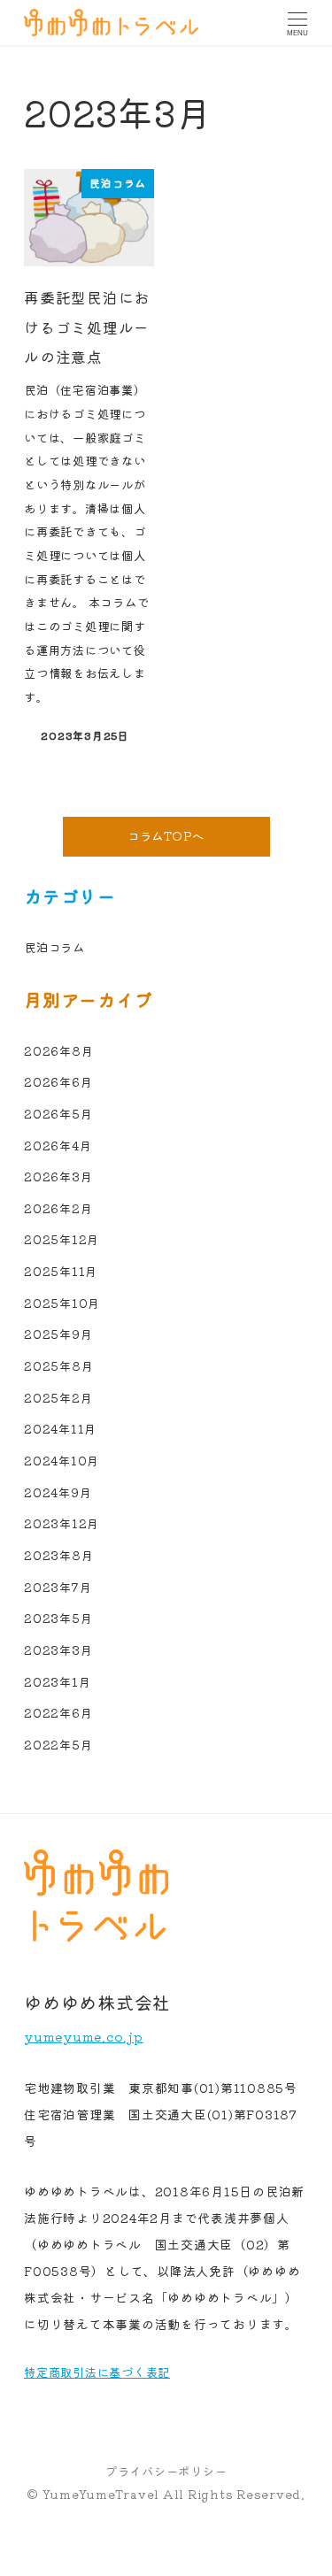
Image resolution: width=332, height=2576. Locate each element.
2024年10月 (62, 1461)
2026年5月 (58, 1114)
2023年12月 (62, 1523)
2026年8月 (58, 1051)
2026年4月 (58, 1146)
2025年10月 (62, 1303)
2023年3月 (58, 1650)
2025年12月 (62, 1239)
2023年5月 (58, 1618)
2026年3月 (58, 1177)
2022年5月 (58, 1745)
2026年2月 (58, 1208)
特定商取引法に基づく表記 (97, 2372)
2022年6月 (58, 1713)
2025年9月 (58, 1334)
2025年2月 (58, 1398)
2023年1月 (57, 1682)
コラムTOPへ (166, 836)
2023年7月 (58, 1587)
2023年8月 (58, 1555)
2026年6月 (58, 1082)
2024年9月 (58, 1492)
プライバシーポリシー (166, 2471)
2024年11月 (60, 1429)
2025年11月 (61, 1271)
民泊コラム (54, 947)
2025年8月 (58, 1366)
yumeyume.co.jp (84, 2036)
